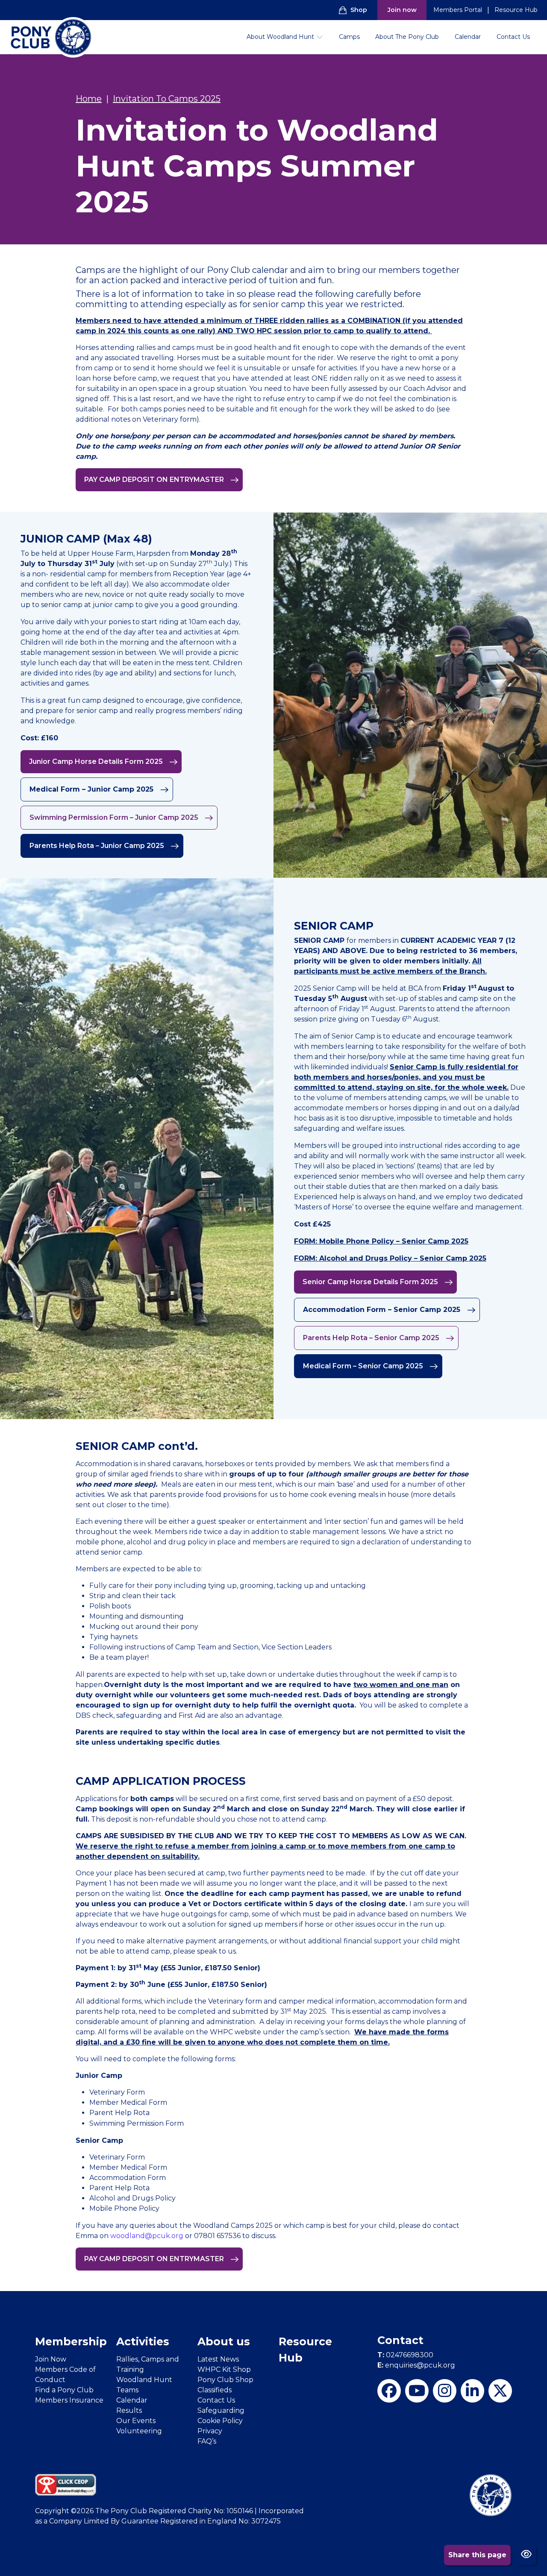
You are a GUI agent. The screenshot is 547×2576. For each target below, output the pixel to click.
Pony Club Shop (225, 2380)
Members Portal (458, 10)
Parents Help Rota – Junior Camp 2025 (98, 846)
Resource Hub (516, 10)
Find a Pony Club (64, 2390)
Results (129, 2410)
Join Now (51, 2359)
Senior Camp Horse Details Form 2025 (371, 1282)
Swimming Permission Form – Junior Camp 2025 (115, 817)
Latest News (218, 2359)
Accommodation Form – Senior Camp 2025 (383, 1310)
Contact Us (513, 37)
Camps (349, 37)
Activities (143, 2341)
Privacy (210, 2431)
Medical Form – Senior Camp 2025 (364, 1366)
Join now (402, 10)
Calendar (468, 37)
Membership (71, 2341)
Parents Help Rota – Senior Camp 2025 (372, 1338)
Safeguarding (221, 2410)
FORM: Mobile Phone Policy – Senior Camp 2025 (381, 1241)
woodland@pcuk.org (147, 2236)
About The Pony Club (407, 37)
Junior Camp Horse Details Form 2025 (97, 761)
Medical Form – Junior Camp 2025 (93, 789)
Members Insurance (69, 2400)
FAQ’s (207, 2441)
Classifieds (215, 2390)
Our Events (136, 2421)
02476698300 (405, 2355)
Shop (359, 10)
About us (224, 2341)
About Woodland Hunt (280, 37)
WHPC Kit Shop (224, 2369)
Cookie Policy (220, 2421)
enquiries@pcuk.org (416, 2365)
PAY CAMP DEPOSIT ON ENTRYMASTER (155, 480)
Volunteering (139, 2431)
